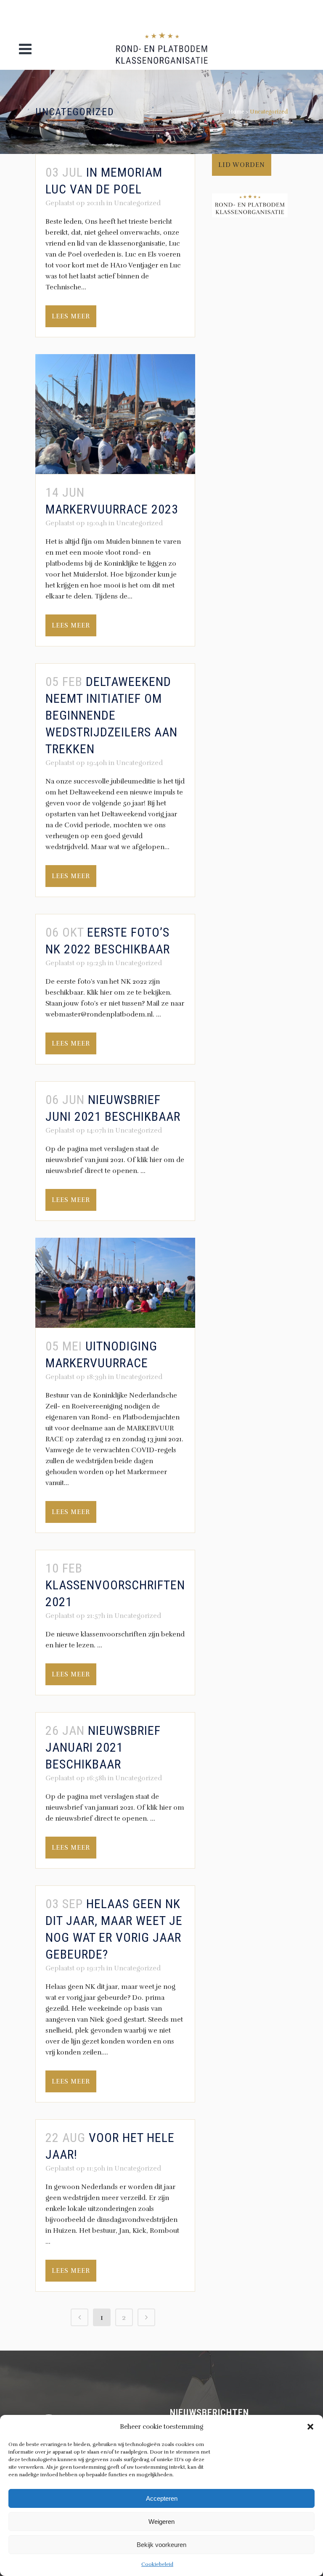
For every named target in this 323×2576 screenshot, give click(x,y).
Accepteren (162, 2498)
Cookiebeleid (157, 2564)
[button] (310, 2427)
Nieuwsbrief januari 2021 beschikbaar (103, 1747)
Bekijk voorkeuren (161, 2545)
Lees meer (71, 316)
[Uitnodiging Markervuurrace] (115, 1283)
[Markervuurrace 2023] (115, 414)
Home (236, 112)
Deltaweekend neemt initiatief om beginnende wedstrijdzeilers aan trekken (111, 715)
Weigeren (161, 2522)
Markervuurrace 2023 (112, 509)
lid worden (242, 165)
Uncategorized (137, 203)
